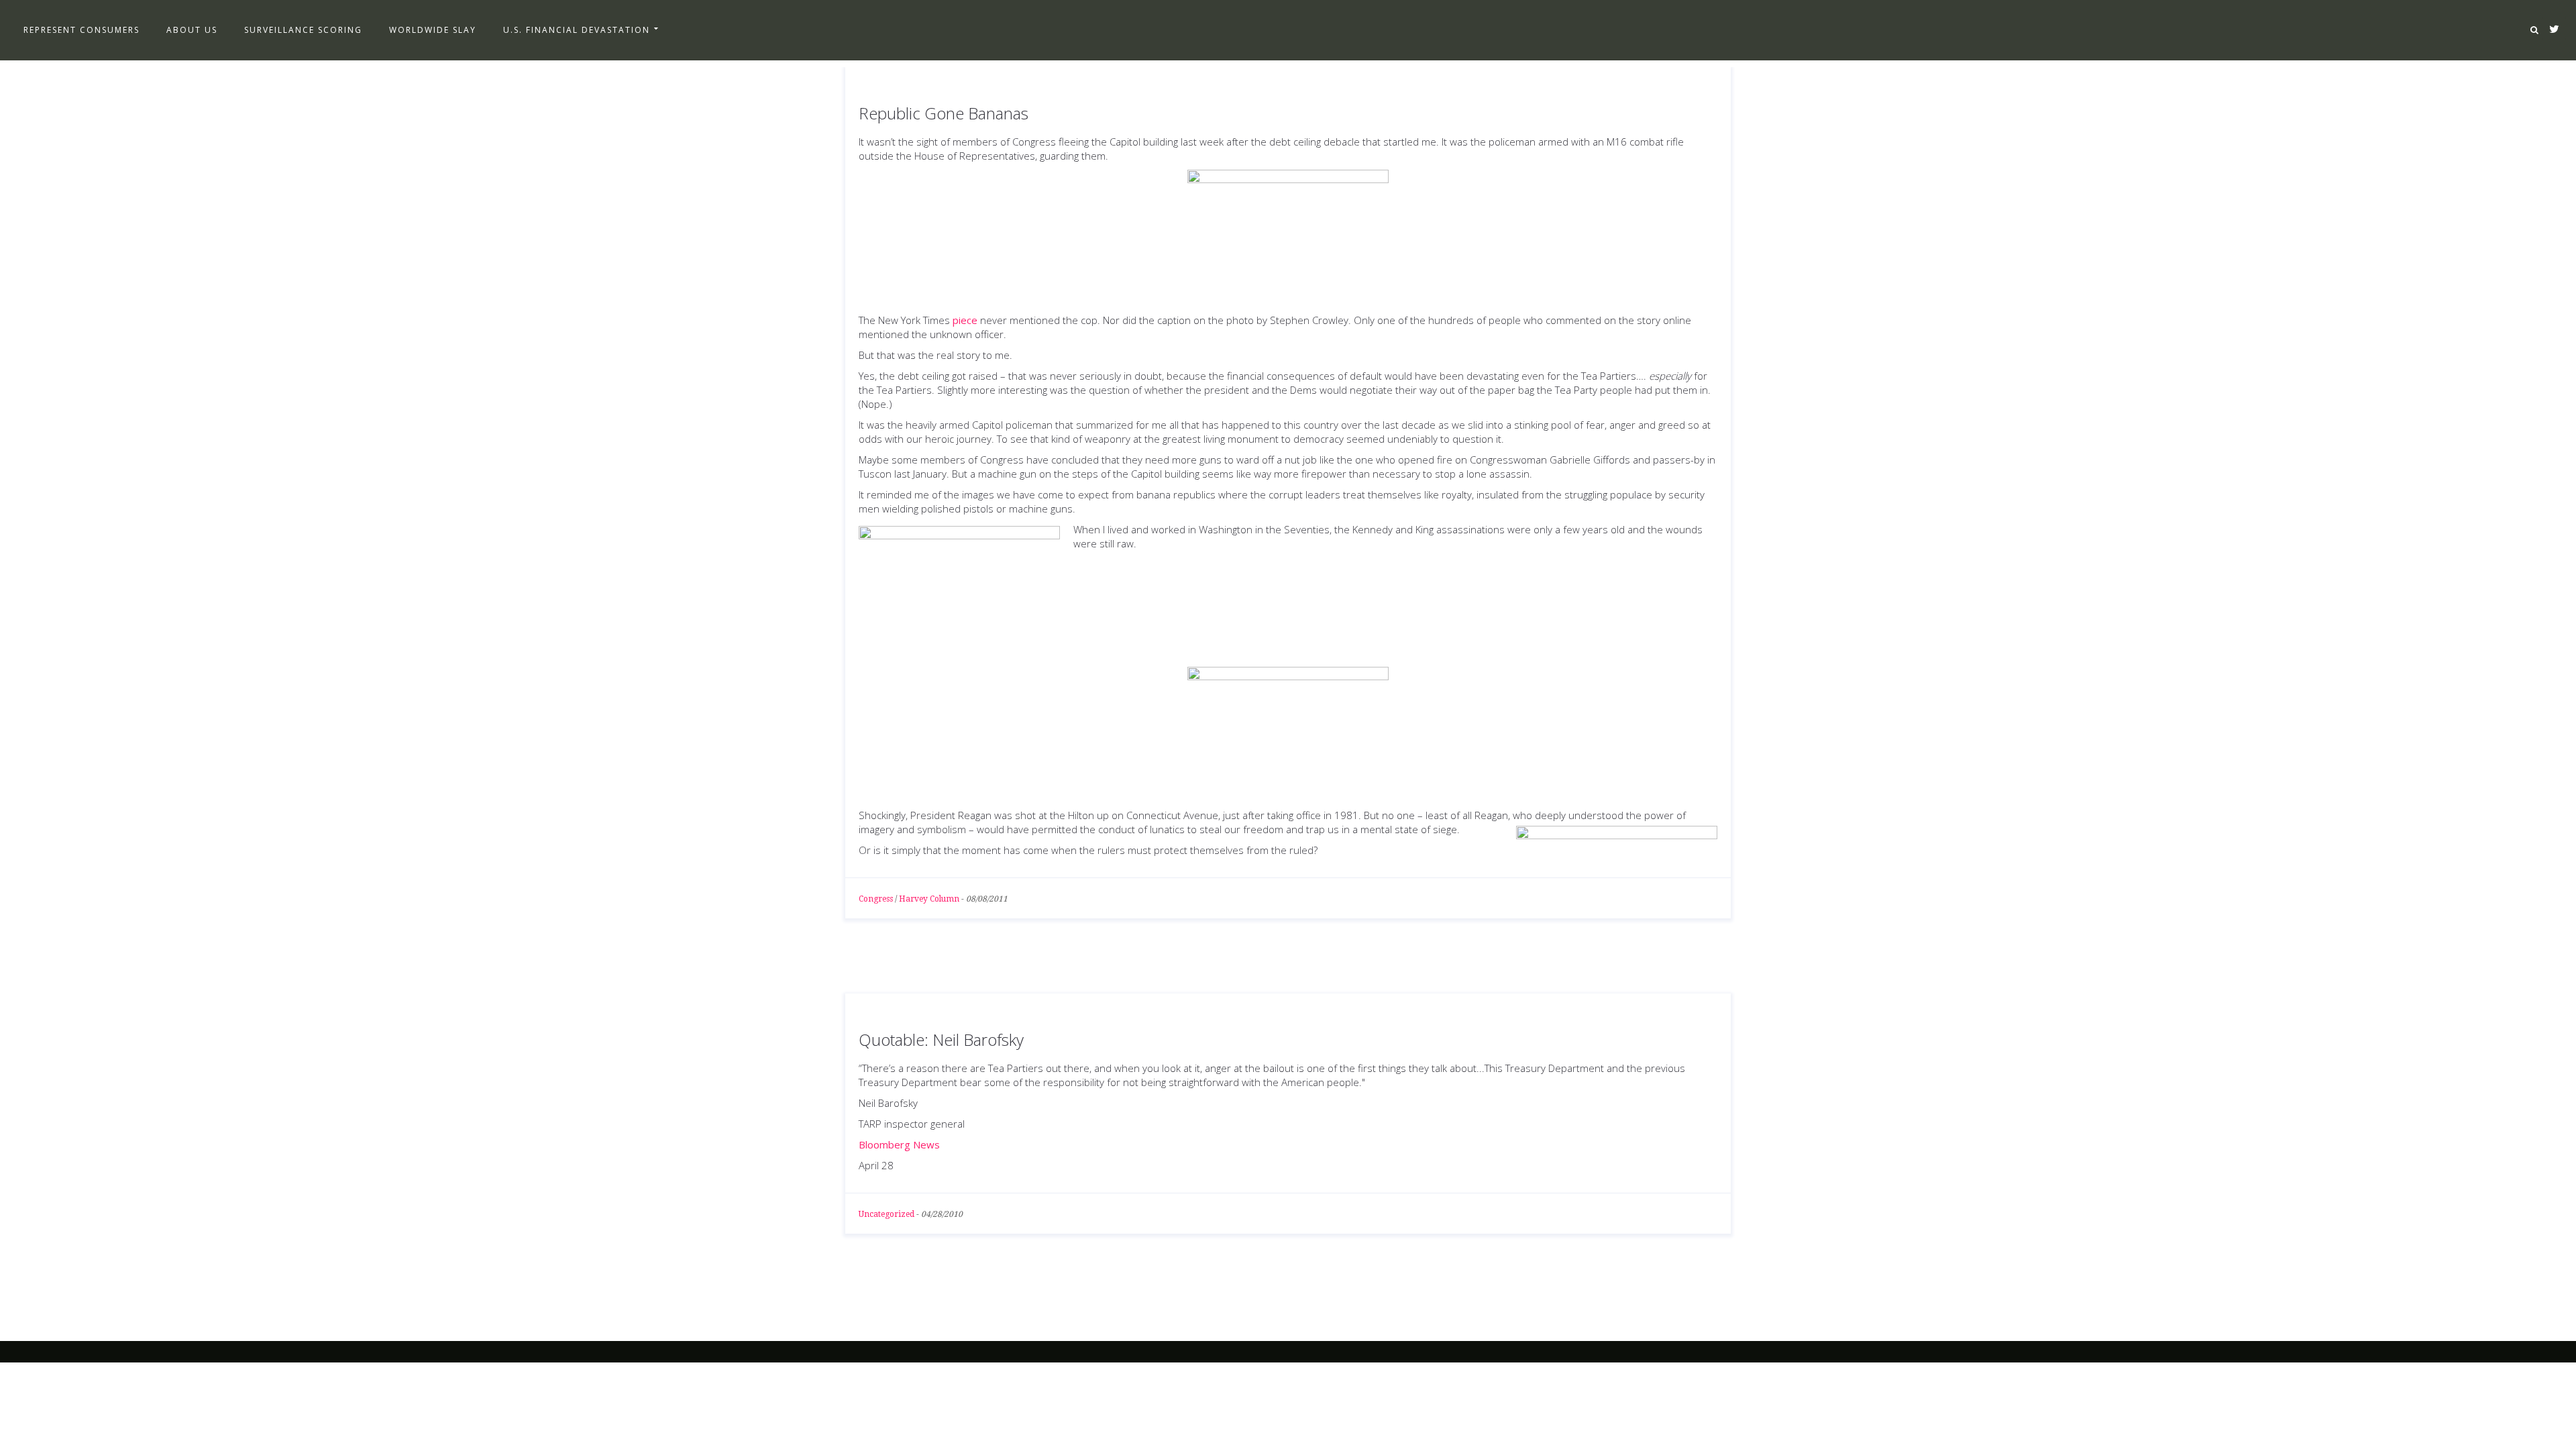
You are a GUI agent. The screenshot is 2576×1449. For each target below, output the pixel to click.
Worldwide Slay (433, 30)
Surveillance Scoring (303, 30)
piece (965, 320)
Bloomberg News (899, 1144)
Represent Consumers (82, 30)
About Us (192, 30)
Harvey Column (929, 899)
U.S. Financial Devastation (577, 30)
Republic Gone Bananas (944, 113)
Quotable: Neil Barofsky (941, 1039)
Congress (876, 899)
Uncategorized (887, 1214)
